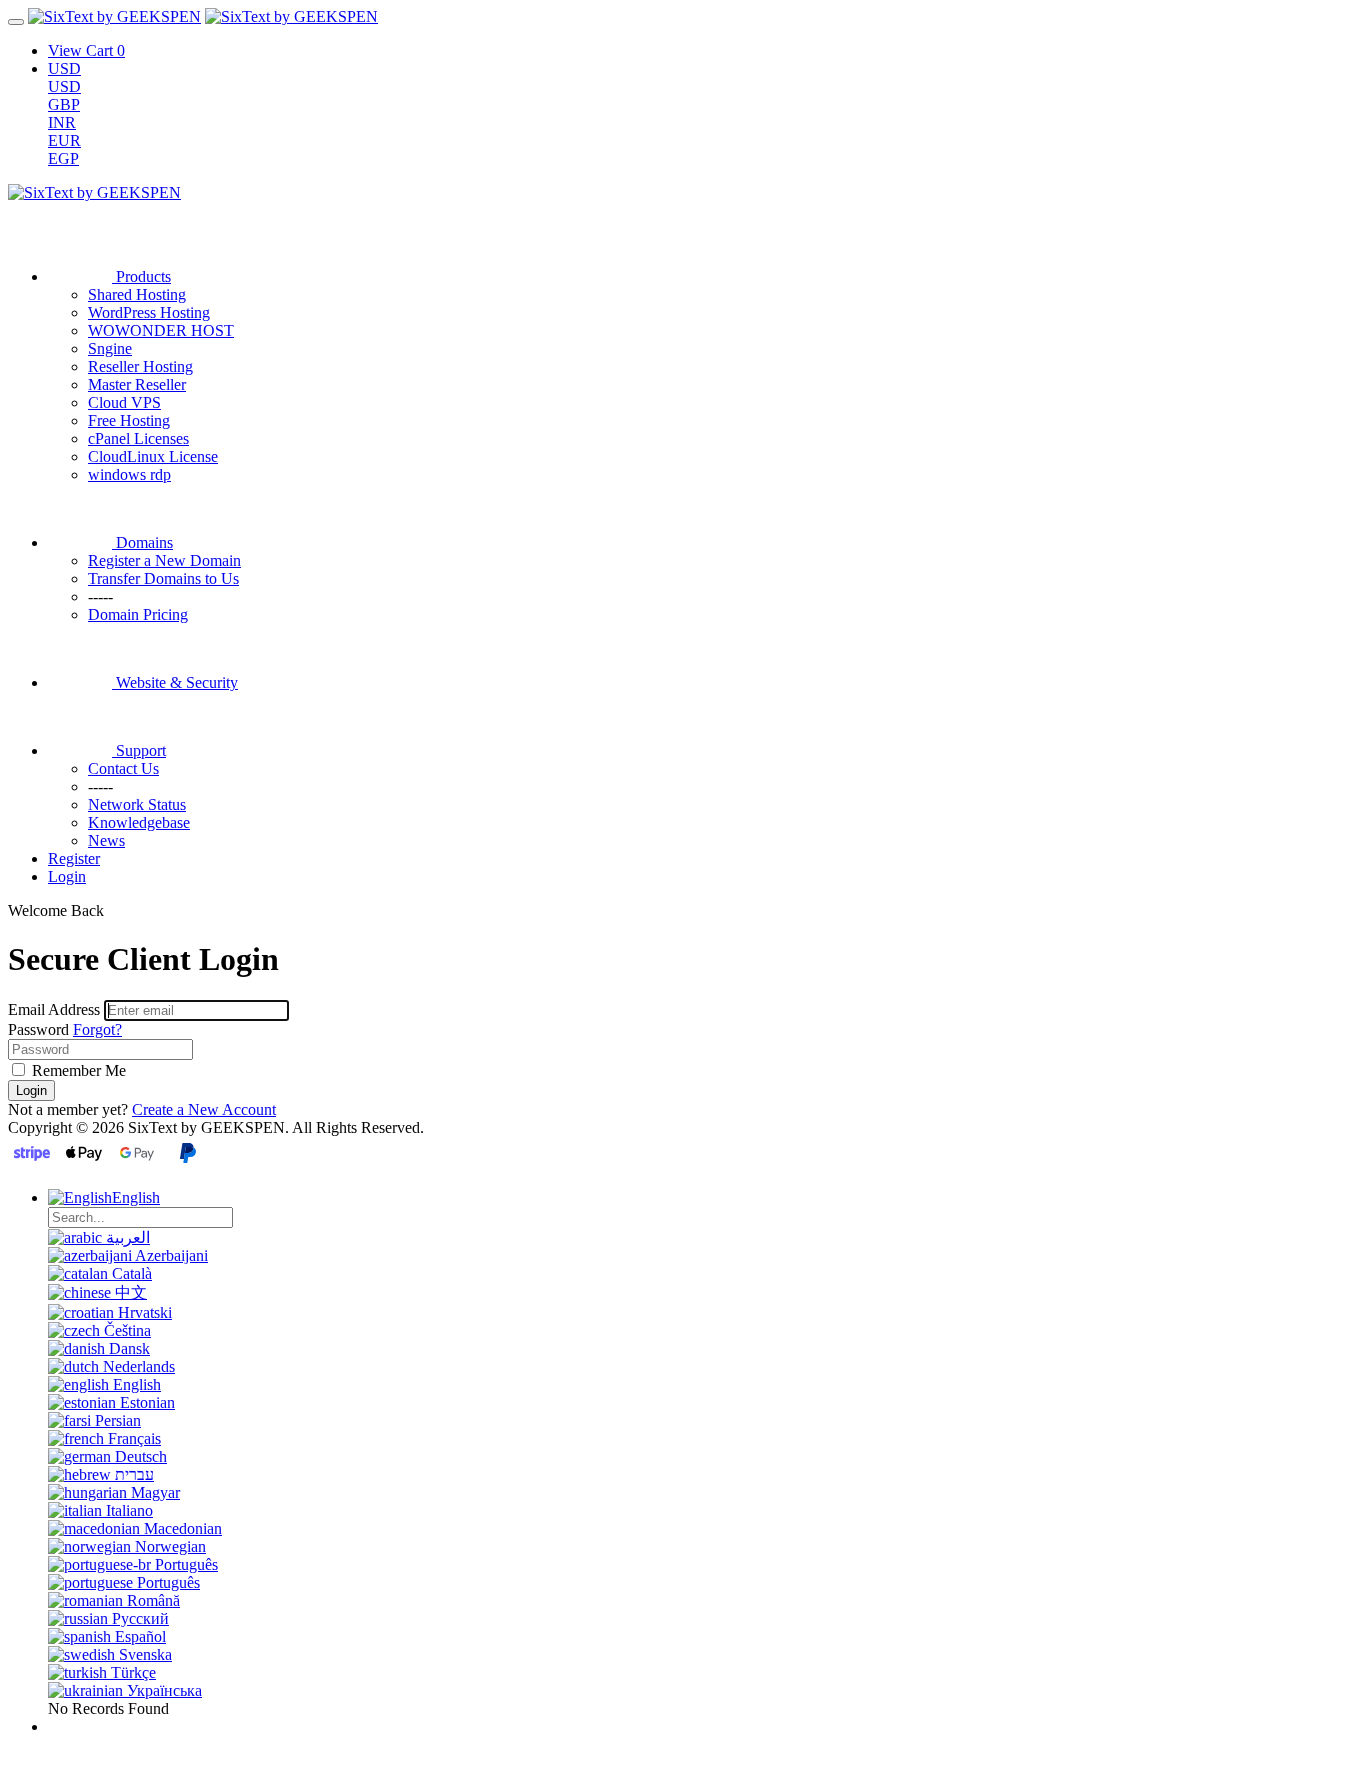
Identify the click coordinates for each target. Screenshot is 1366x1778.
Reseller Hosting (140, 366)
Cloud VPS (124, 402)
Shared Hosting (137, 294)
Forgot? (97, 1029)
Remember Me (77, 1070)
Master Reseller (137, 384)
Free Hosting (129, 420)
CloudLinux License (153, 456)
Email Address (54, 1009)
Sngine (110, 348)
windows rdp (129, 474)
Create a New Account (204, 1109)
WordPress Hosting (149, 312)
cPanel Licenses (138, 438)
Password (38, 1029)
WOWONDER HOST (161, 330)
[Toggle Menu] (16, 22)
